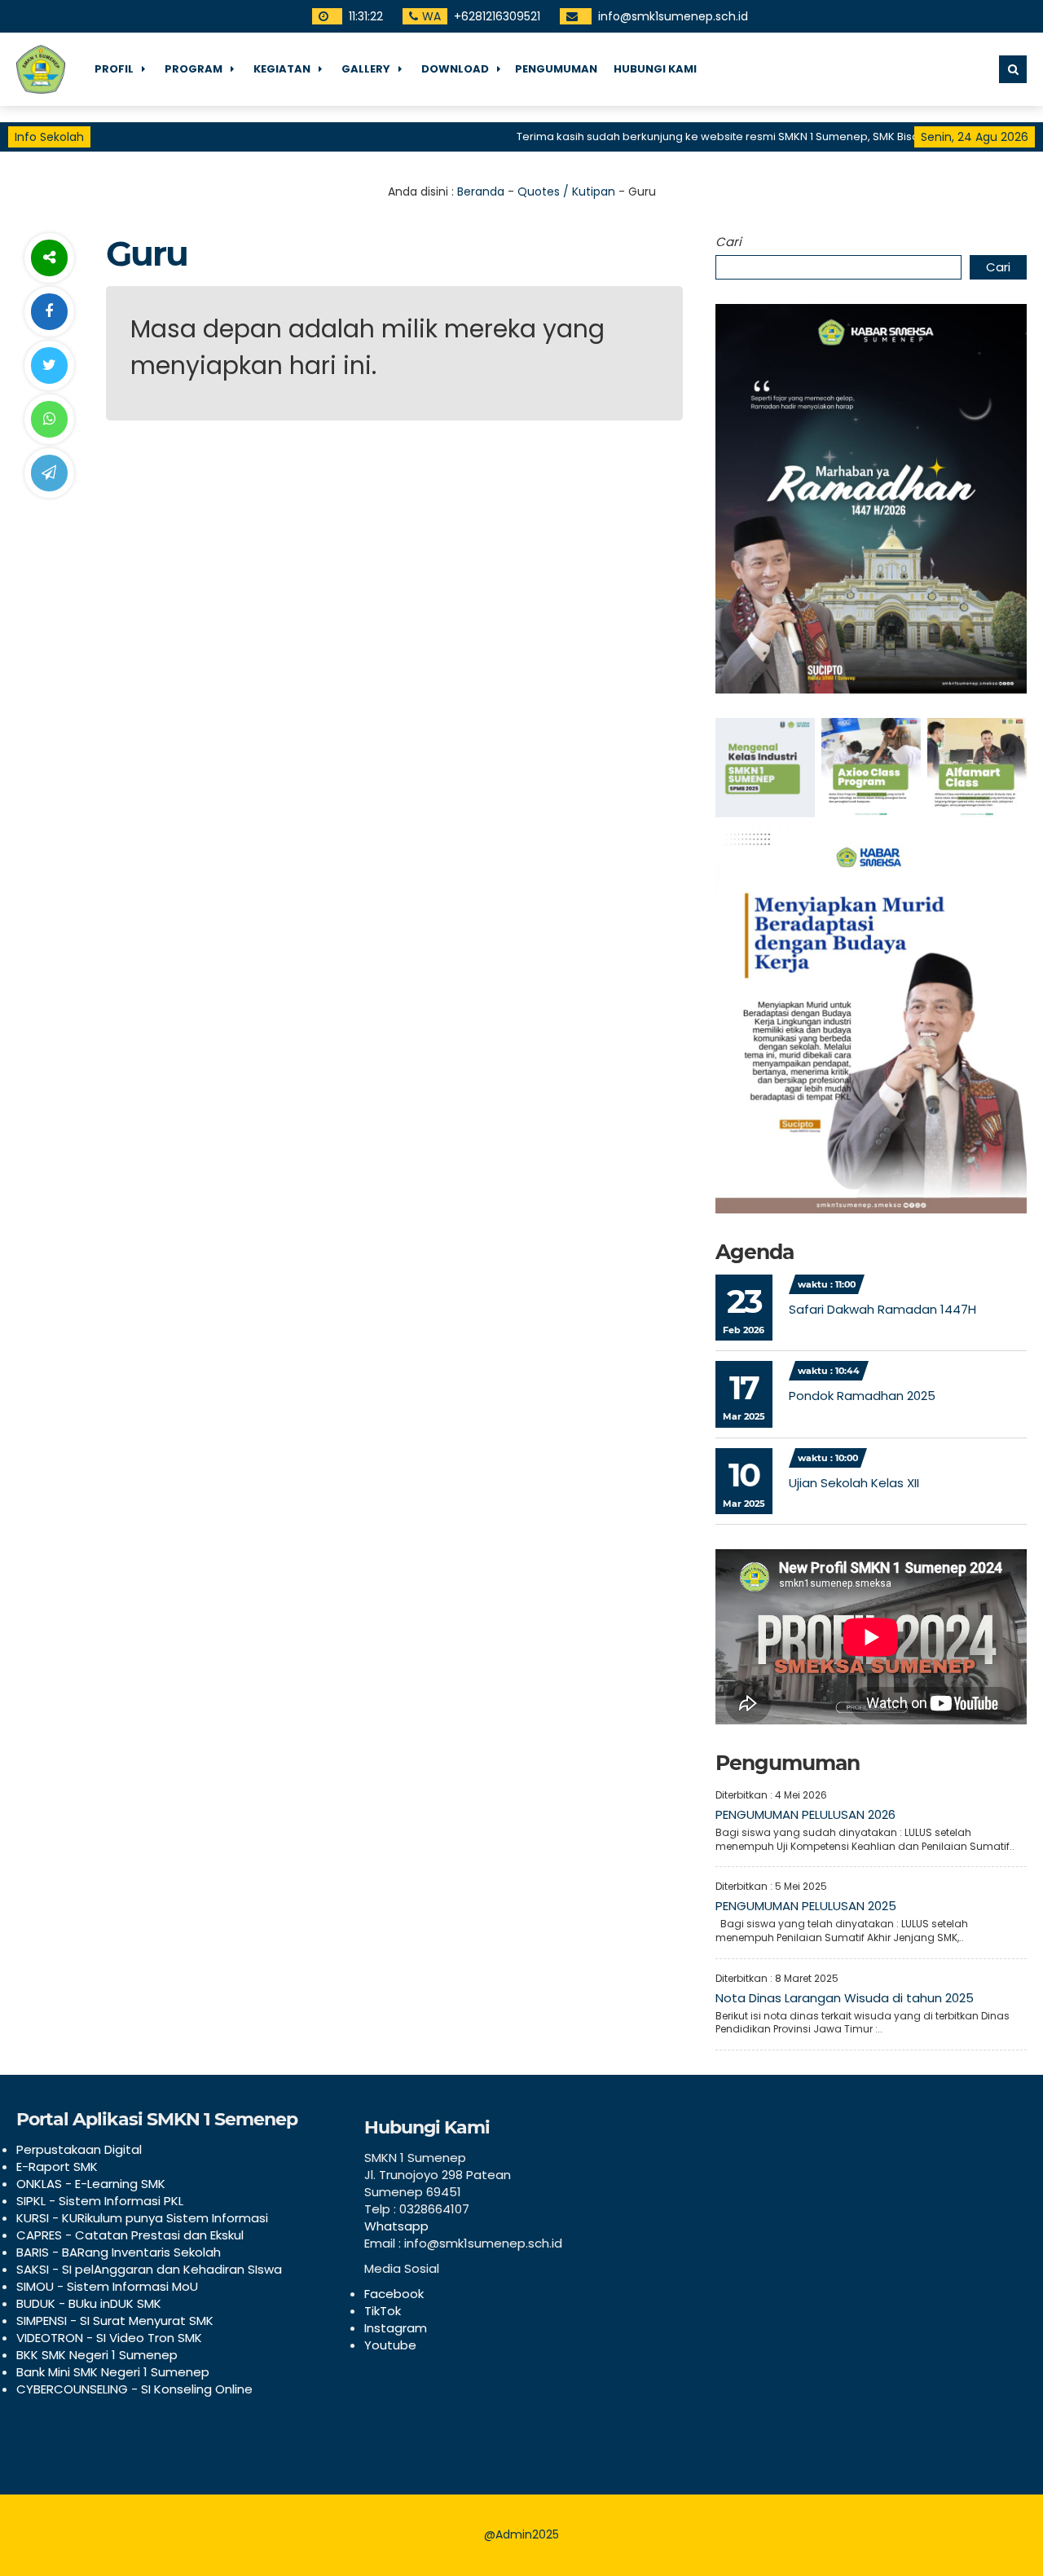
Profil (114, 69)
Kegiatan (282, 69)
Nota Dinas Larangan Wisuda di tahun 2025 (845, 1998)
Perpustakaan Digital (79, 2149)
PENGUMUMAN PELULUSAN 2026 (805, 1814)
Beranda (481, 192)
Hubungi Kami (655, 69)
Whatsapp (396, 2226)
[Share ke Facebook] (49, 312)
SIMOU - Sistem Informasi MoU (107, 2286)
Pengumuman (556, 69)
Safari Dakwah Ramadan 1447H (882, 1309)
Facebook (394, 2294)
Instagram (396, 2328)
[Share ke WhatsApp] (49, 419)
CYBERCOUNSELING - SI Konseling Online (134, 2389)
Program (194, 69)
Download (455, 69)
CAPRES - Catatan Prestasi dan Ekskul (130, 2235)
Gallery (366, 69)
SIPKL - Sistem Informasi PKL (100, 2201)
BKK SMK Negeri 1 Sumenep (97, 2355)
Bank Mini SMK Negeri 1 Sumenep (113, 2372)
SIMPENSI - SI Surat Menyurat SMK (115, 2321)
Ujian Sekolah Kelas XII (854, 1483)
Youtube (390, 2345)
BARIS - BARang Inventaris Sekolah (119, 2252)
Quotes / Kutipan (566, 192)
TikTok (383, 2311)
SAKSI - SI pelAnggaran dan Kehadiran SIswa (149, 2269)
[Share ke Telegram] (49, 473)
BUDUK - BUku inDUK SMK (89, 2303)
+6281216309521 (497, 16)
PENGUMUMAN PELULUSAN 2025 (806, 1906)
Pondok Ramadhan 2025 (862, 1396)
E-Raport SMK (57, 2166)
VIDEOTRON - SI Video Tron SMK (109, 2338)
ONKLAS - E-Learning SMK (91, 2184)
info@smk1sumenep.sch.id (673, 16)
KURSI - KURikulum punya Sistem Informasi (142, 2218)
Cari (728, 242)
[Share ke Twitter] (49, 365)
